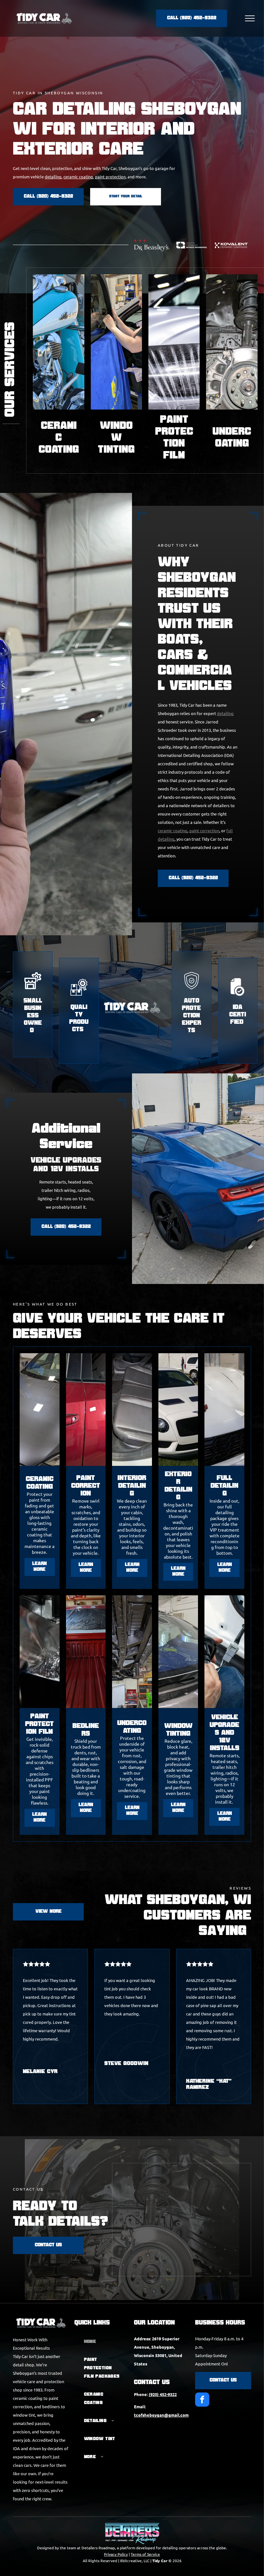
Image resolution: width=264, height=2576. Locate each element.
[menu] (250, 18)
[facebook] (202, 2400)
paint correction (204, 830)
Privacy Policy (116, 2554)
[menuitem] (102, 2342)
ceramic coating (78, 177)
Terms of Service (145, 2554)
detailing (53, 177)
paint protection (110, 177)
